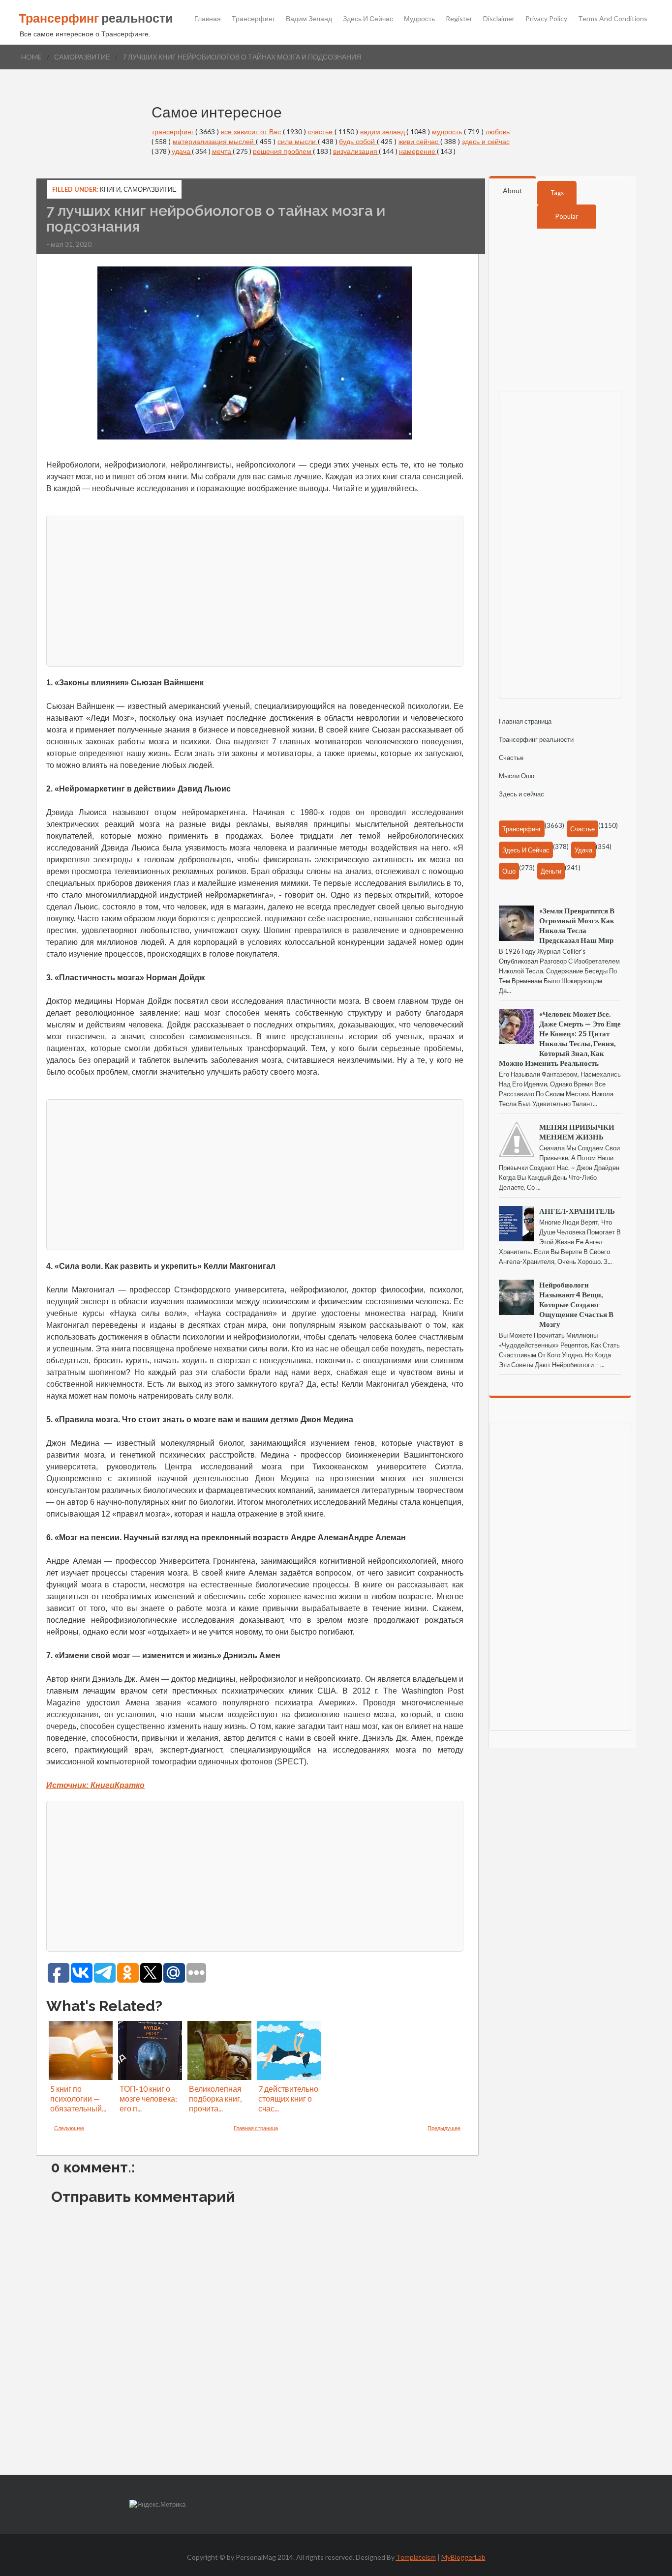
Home (31, 57)
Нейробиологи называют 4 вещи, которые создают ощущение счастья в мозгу (576, 1304)
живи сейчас (419, 141)
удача (182, 151)
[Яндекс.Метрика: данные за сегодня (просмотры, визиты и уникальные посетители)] (157, 2504)
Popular (567, 216)
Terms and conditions (613, 19)
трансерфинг (174, 132)
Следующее (69, 2128)
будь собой (358, 141)
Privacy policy (546, 19)
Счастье (511, 758)
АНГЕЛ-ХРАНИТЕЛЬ (577, 1211)
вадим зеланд (383, 132)
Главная (208, 19)
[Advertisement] (339, 590)
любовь (498, 132)
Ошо (509, 871)
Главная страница (256, 2128)
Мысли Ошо (517, 776)
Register (459, 19)
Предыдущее (444, 2128)
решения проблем (283, 151)
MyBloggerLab (463, 2557)
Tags (557, 193)
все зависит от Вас (252, 132)
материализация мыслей (214, 141)
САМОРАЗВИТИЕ (82, 57)
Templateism (416, 2557)
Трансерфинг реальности (536, 739)
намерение (418, 151)
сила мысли (298, 141)
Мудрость (419, 19)
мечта (222, 151)
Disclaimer (499, 19)
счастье (321, 132)
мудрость (448, 132)
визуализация (356, 151)
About (513, 190)
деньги (551, 871)
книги (110, 189)
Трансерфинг (253, 19)
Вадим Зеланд (309, 19)
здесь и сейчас (486, 141)
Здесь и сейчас (368, 19)
